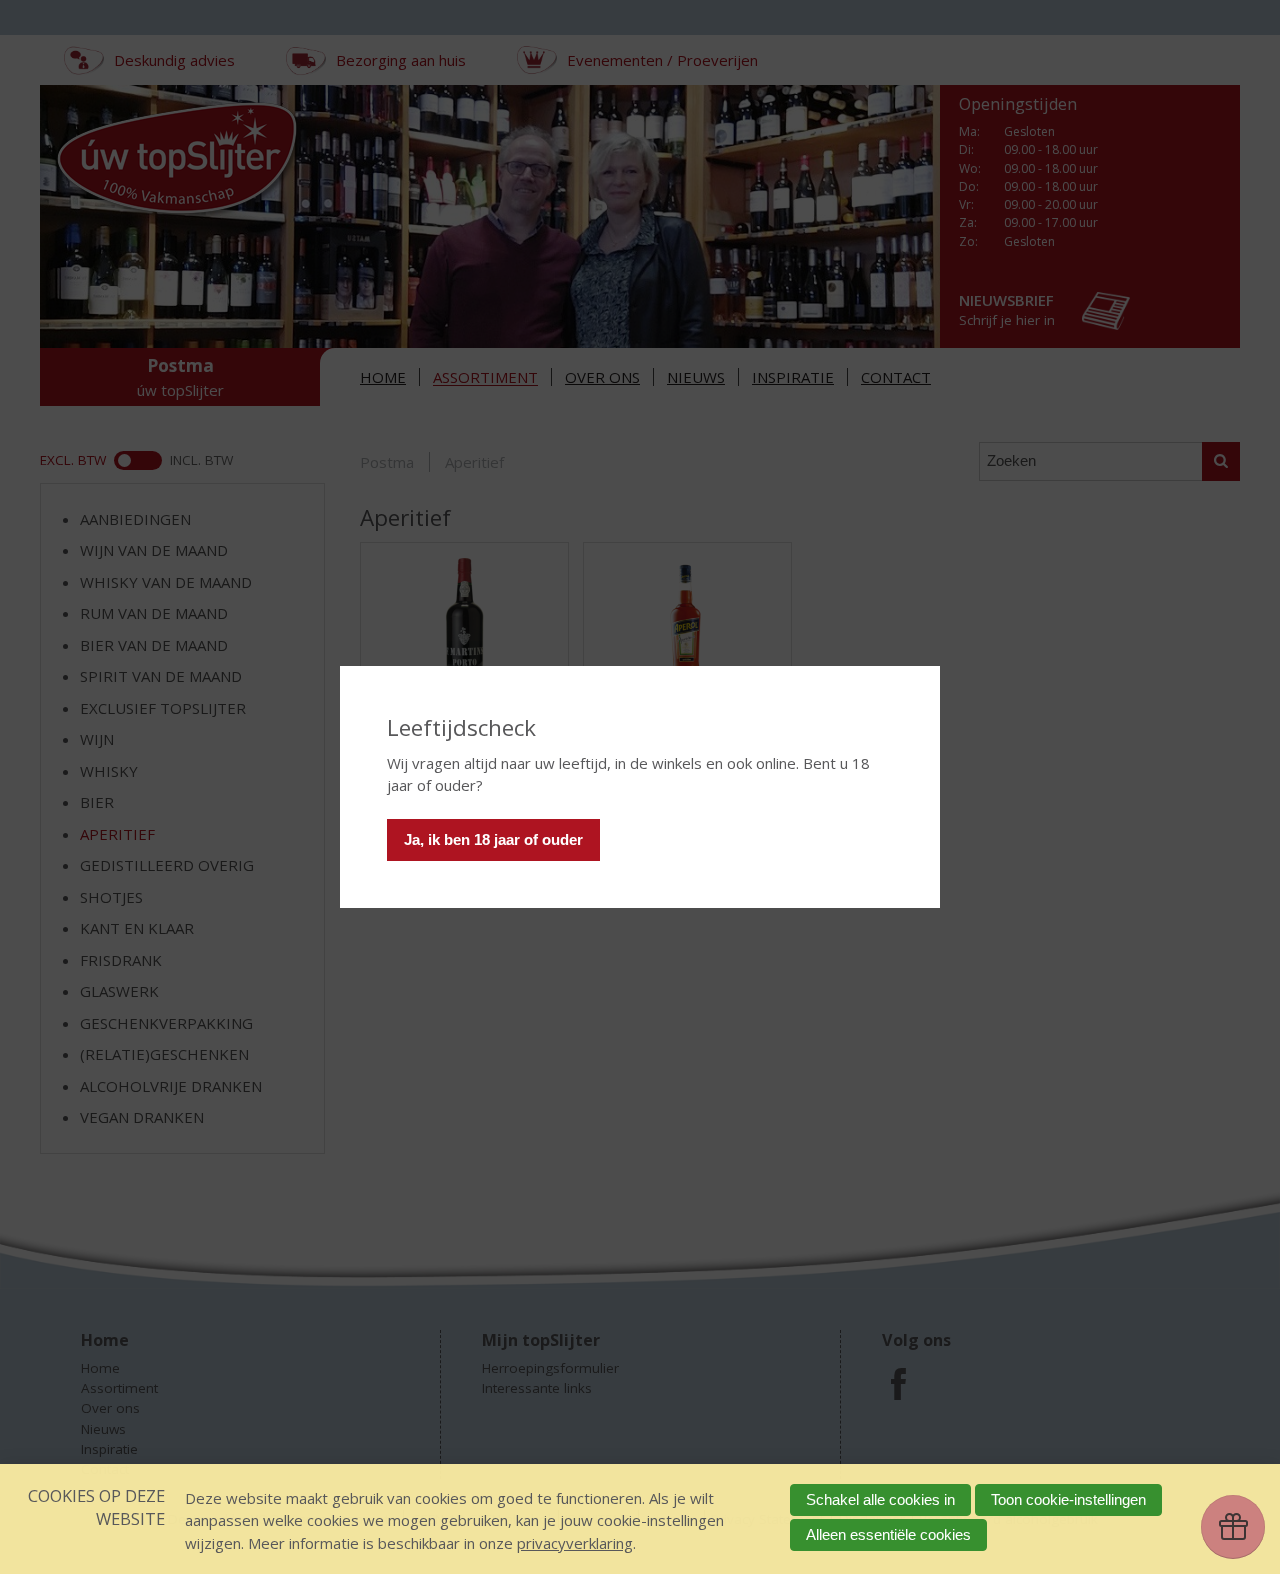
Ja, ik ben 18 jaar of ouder (493, 839)
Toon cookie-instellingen (1068, 1499)
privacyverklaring (575, 1543)
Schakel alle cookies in (880, 1499)
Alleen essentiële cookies (888, 1534)
